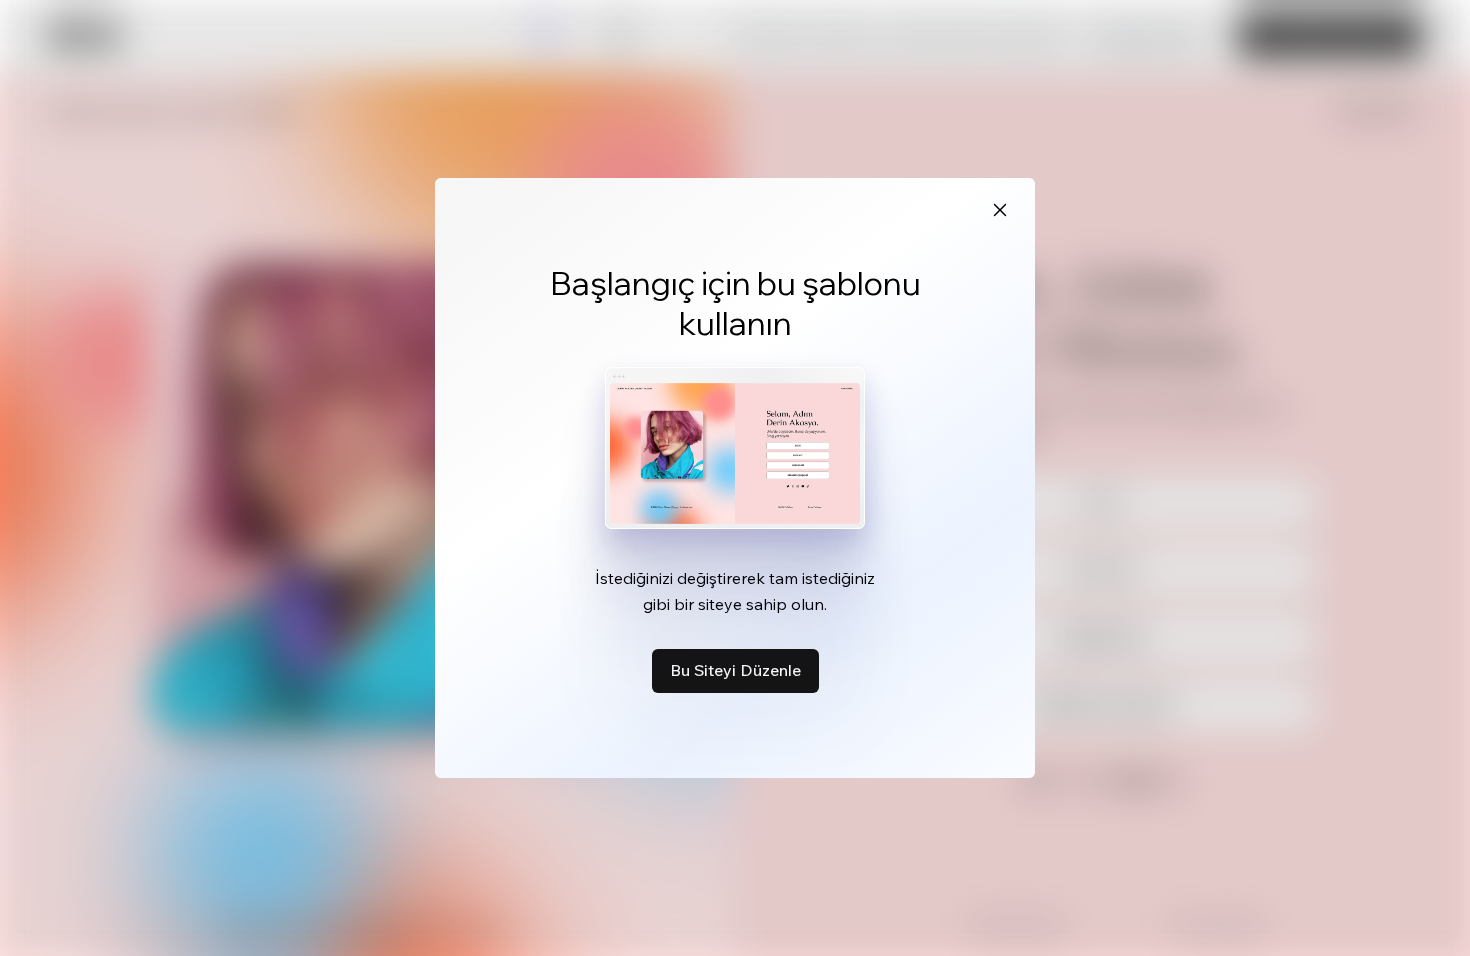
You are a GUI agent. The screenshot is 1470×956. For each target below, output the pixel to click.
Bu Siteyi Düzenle (735, 670)
